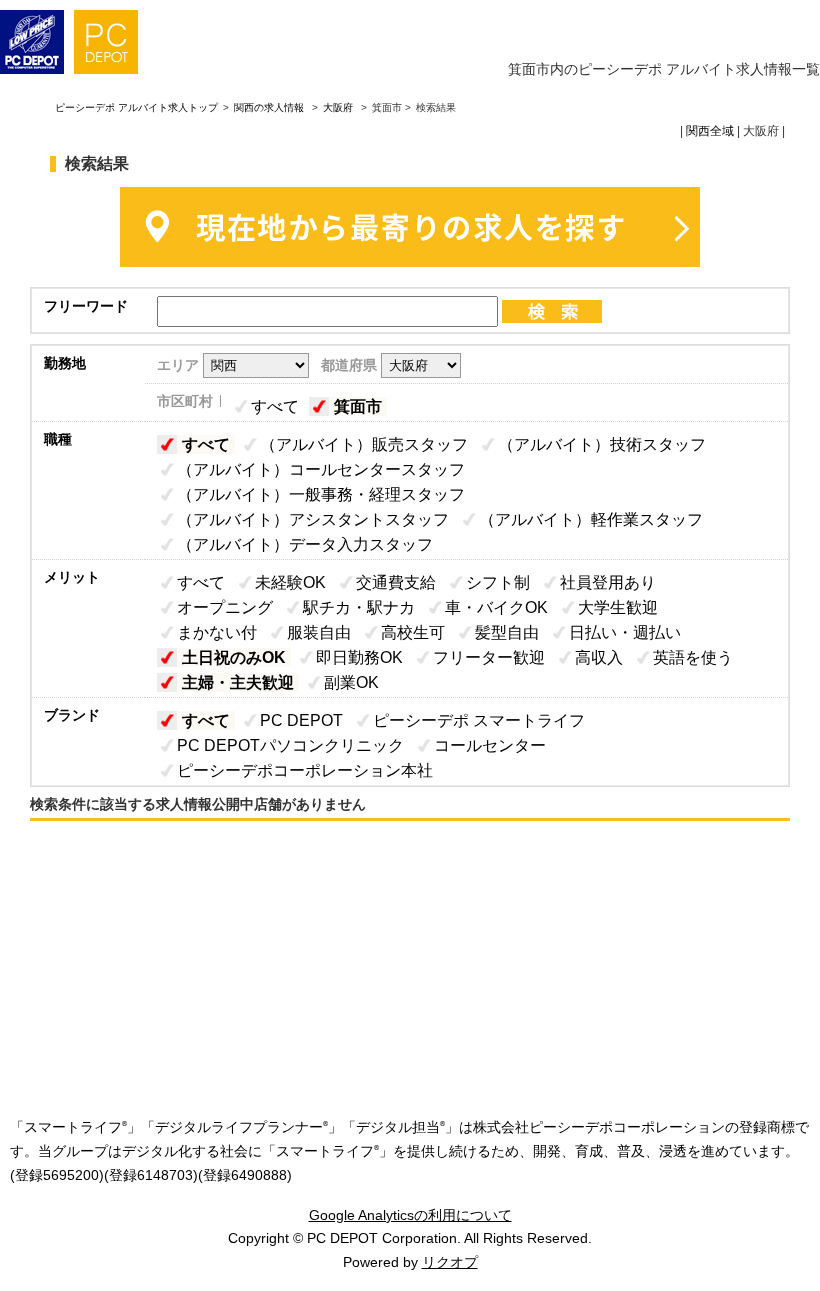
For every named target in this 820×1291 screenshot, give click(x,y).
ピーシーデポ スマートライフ (479, 720)
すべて (275, 406)
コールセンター (490, 745)
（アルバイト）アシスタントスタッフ (313, 519)
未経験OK (290, 582)
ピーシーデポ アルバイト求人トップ (136, 107)
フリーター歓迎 (489, 657)
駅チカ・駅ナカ (359, 607)
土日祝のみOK (234, 657)
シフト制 (498, 582)
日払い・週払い (625, 632)
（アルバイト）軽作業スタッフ (591, 519)
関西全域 (710, 131)
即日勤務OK (359, 657)
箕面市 (358, 406)
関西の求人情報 (270, 107)
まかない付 (217, 632)
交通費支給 (396, 582)
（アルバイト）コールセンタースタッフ (321, 469)
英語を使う (693, 657)
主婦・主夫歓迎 (238, 682)
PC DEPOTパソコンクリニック (290, 745)
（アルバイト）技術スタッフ (602, 444)
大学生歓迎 (618, 607)
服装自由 (319, 632)
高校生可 (413, 632)
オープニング (225, 607)
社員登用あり (608, 582)
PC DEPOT (301, 720)
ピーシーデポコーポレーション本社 (305, 770)
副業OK (351, 682)
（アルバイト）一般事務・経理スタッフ (321, 494)
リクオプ (450, 1262)
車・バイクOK (496, 607)
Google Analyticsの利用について (410, 1215)
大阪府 (338, 107)
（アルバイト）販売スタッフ (364, 444)
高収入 (599, 657)
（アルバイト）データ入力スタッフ (305, 544)
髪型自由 (507, 632)
